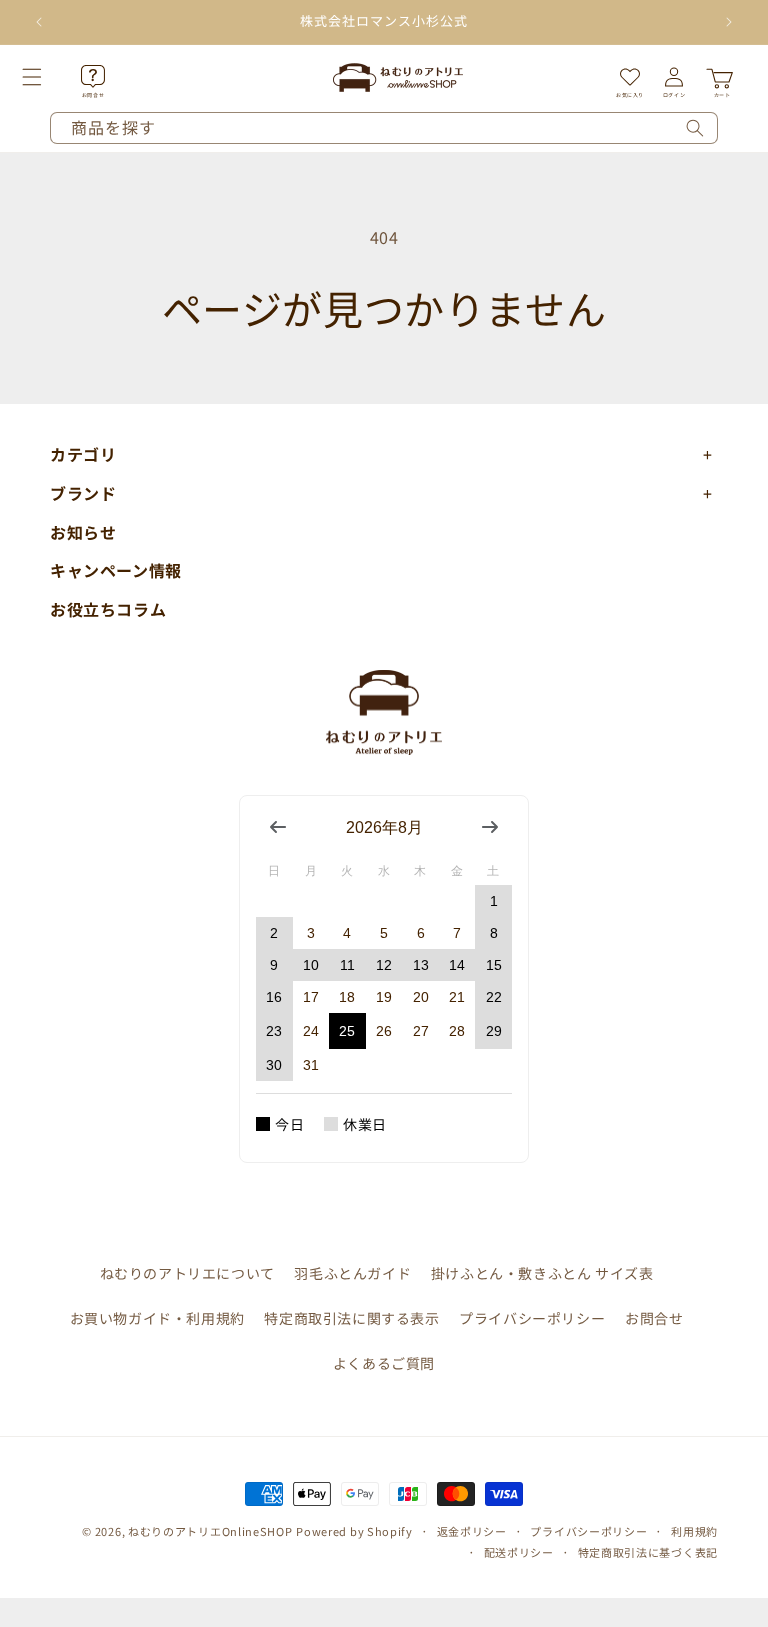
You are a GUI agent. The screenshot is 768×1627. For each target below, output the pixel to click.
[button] (54, 77)
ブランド (83, 493)
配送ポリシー (519, 1552)
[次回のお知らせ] (729, 22)
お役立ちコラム (108, 609)
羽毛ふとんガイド (352, 1273)
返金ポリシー (472, 1531)
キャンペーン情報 (116, 570)
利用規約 (694, 1531)
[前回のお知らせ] (39, 22)
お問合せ (654, 1318)
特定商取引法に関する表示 (351, 1318)
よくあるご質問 (384, 1363)
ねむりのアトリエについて (187, 1273)
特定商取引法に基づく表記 (648, 1552)
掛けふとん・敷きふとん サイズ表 (542, 1273)
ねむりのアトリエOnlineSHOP (210, 1531)
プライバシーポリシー (532, 1318)
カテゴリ (83, 454)
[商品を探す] (695, 128)
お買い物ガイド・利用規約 (157, 1318)
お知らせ (83, 532)
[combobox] (384, 128)
